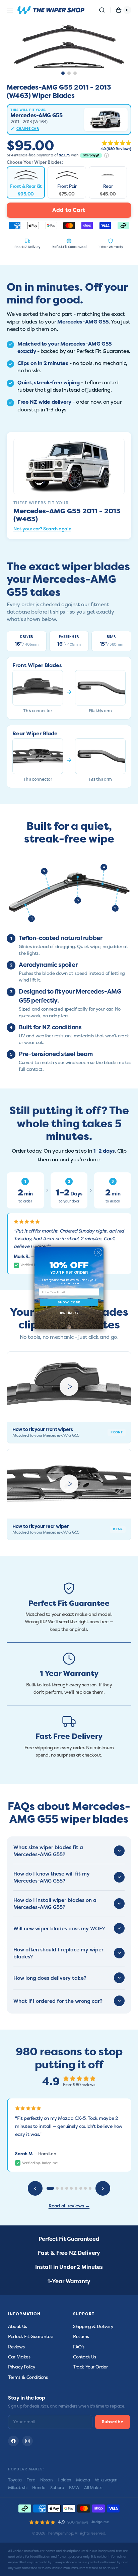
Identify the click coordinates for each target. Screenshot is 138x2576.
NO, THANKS (69, 1313)
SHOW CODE (69, 1302)
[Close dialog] (98, 1252)
